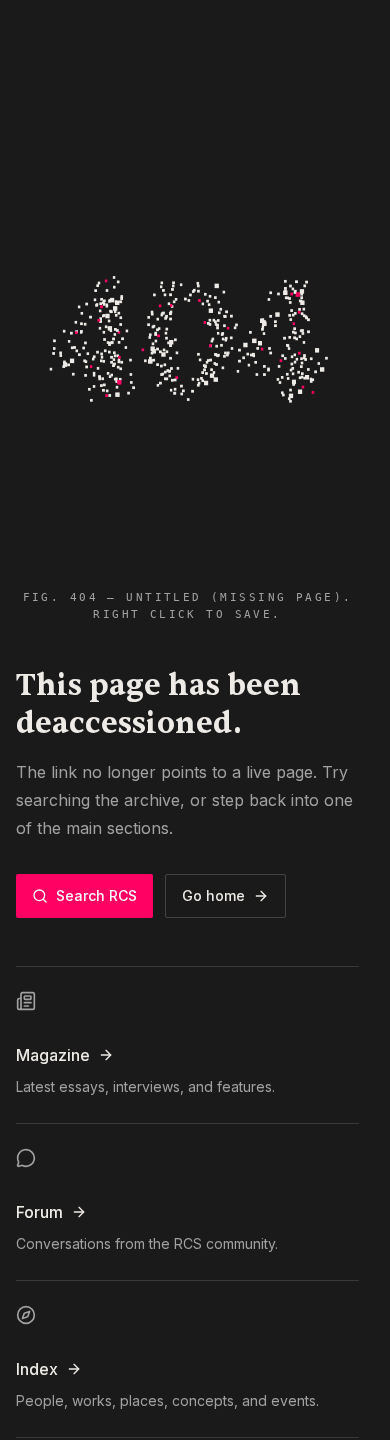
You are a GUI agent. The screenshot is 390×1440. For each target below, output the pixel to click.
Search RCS (96, 895)
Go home (213, 895)
